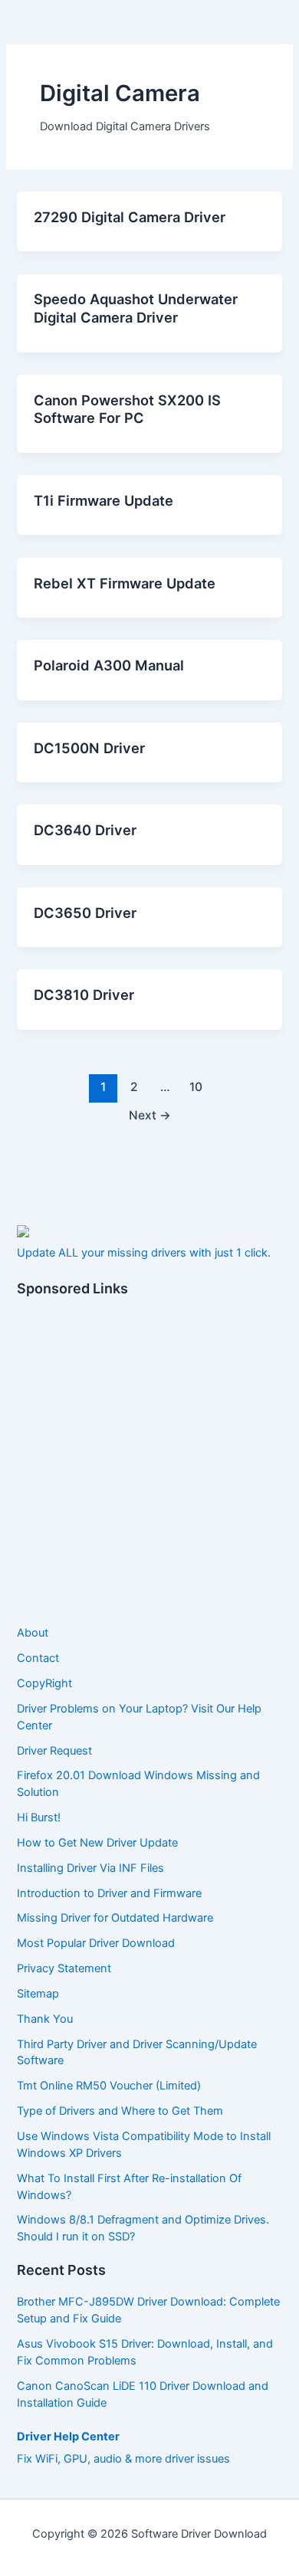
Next (150, 1115)
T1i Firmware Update (103, 500)
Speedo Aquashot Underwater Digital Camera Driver (136, 308)
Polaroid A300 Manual (109, 665)
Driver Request (54, 1751)
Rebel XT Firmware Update (125, 583)
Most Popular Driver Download (96, 1943)
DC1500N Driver (89, 748)
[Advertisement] (149, 1462)
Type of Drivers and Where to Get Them (120, 2111)
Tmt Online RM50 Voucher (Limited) (109, 2086)
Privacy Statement (64, 1968)
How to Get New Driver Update (97, 1843)
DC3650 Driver (85, 913)
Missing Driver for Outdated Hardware (115, 1918)
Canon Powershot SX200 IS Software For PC (127, 409)
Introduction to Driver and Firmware (109, 1893)
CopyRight (44, 1683)
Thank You (45, 2019)
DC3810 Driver (84, 995)
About (33, 1633)
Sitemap (38, 1994)
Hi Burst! (39, 1817)
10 (196, 1087)
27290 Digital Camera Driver (130, 217)
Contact (38, 1658)
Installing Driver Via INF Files (90, 1868)
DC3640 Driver (85, 830)
